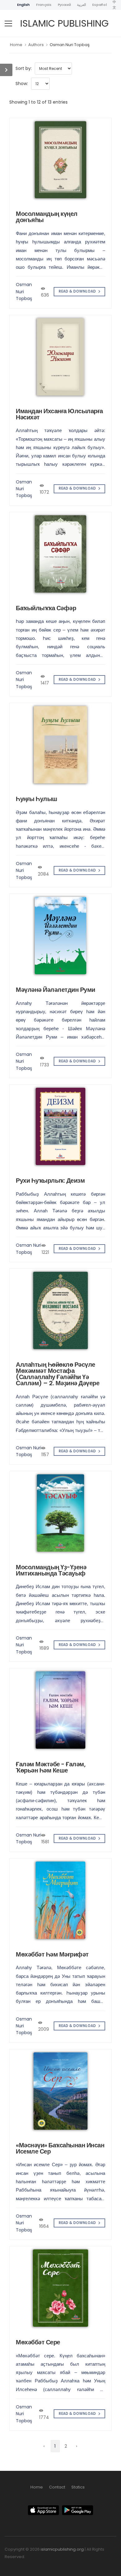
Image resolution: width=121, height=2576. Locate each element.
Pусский (64, 5)
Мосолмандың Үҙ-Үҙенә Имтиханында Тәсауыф (51, 1570)
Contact (57, 2487)
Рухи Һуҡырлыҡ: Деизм (50, 1181)
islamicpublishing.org (62, 2549)
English (23, 5)
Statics (78, 2487)
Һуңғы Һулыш (37, 799)
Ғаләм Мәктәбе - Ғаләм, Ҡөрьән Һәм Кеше (51, 1767)
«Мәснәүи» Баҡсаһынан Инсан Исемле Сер (60, 2148)
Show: (22, 84)
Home (16, 45)
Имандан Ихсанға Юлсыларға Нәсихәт (59, 414)
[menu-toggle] (8, 24)
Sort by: (24, 68)
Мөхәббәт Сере (38, 2342)
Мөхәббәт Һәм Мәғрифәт (52, 1954)
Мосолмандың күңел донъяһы (47, 217)
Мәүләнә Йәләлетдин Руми (56, 990)
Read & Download (78, 291)
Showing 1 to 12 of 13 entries (38, 102)
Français (44, 5)
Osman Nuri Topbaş (70, 45)
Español (99, 5)
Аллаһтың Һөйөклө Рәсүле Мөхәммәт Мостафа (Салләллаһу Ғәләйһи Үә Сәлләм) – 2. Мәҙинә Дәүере (58, 1374)
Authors (36, 45)
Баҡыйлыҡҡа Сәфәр (46, 608)
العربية (81, 5)
